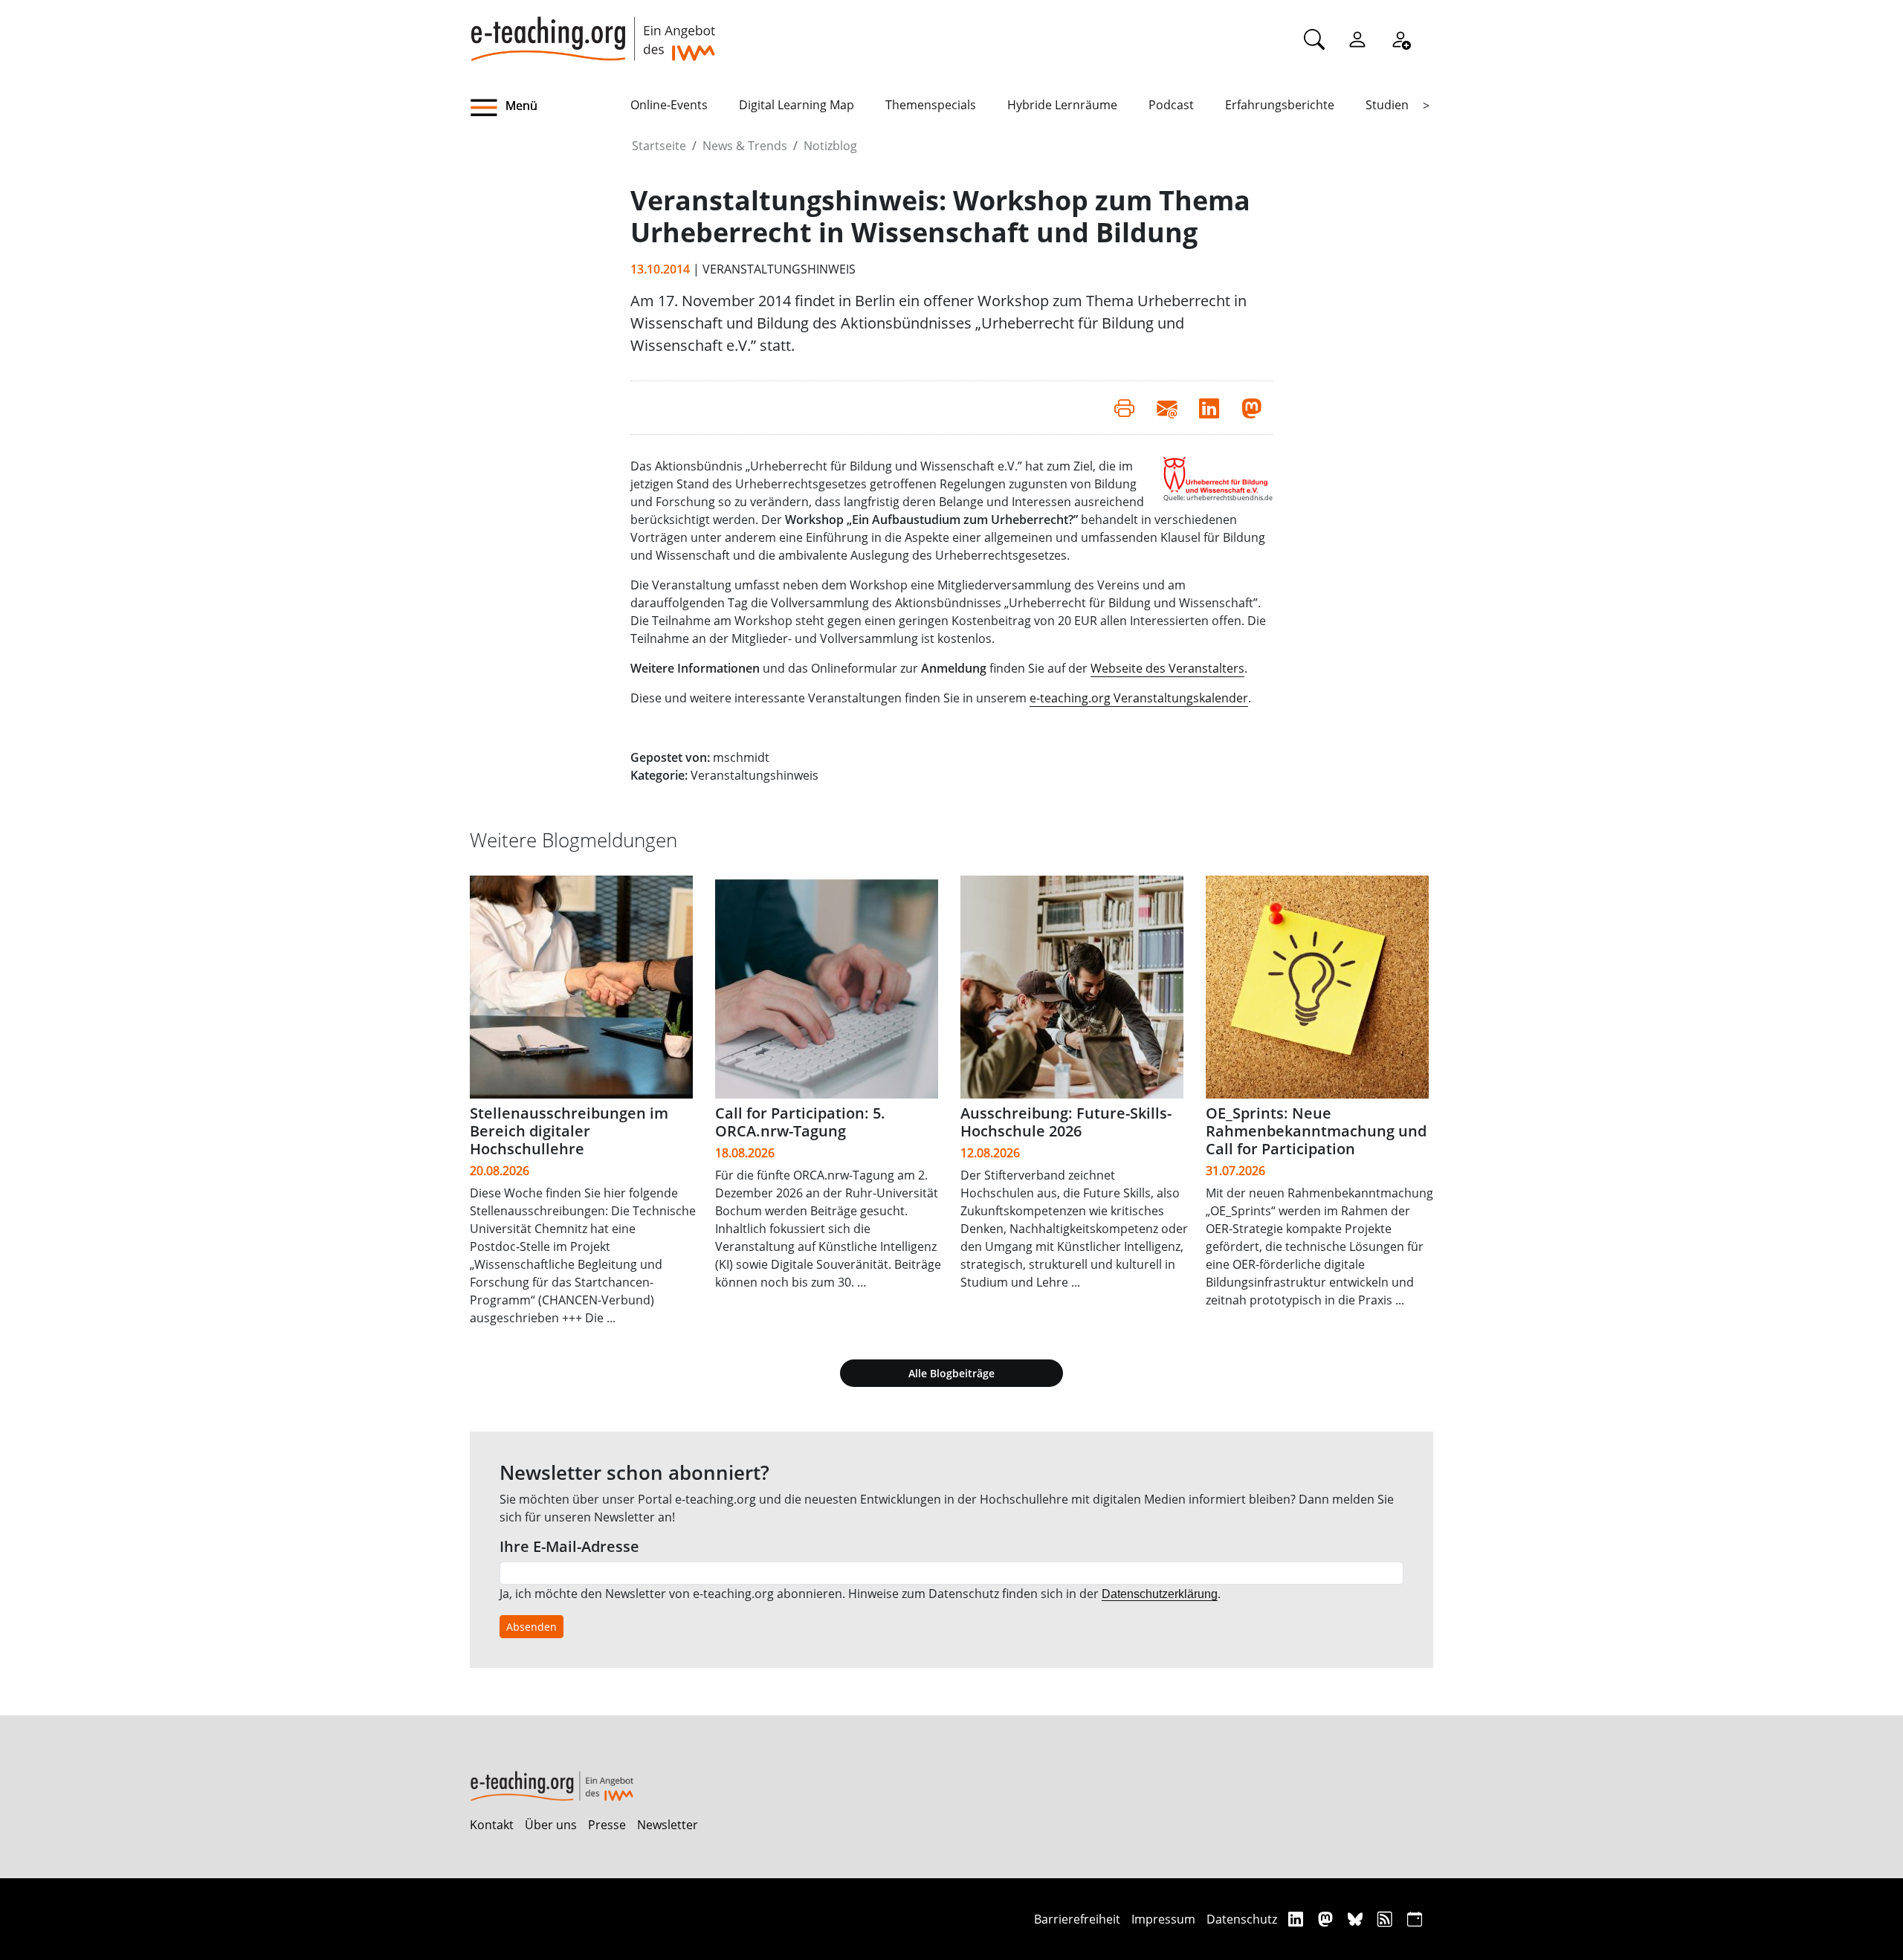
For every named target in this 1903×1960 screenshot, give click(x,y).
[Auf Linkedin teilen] (1209, 407)
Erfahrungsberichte (1280, 105)
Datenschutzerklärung (1160, 1594)
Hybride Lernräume (1062, 105)
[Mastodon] (1327, 1919)
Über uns (551, 1825)
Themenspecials (931, 105)
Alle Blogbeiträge (951, 1373)
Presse (607, 1825)
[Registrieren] (1400, 39)
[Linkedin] (1298, 1919)
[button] (550, 108)
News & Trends (745, 146)
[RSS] (1387, 1919)
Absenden (532, 1627)
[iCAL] (1415, 1919)
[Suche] (1314, 39)
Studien (1387, 105)
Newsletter (668, 1825)
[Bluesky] (1357, 1919)
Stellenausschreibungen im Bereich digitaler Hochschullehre (569, 1131)
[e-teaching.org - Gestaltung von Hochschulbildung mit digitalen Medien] (592, 30)
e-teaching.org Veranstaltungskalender (1139, 698)
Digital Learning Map (797, 105)
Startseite (659, 146)
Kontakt (492, 1825)
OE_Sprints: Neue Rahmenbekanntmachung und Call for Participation (1316, 1131)
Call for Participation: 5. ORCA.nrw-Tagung (800, 1122)
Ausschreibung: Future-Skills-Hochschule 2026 (1066, 1122)
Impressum (1163, 1919)
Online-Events (669, 105)
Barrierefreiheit (1077, 1919)
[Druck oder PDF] (1124, 407)
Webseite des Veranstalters (1167, 668)
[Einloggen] (1357, 39)
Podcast (1171, 105)
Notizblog (830, 146)
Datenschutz (1242, 1919)
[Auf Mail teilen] (1167, 407)
